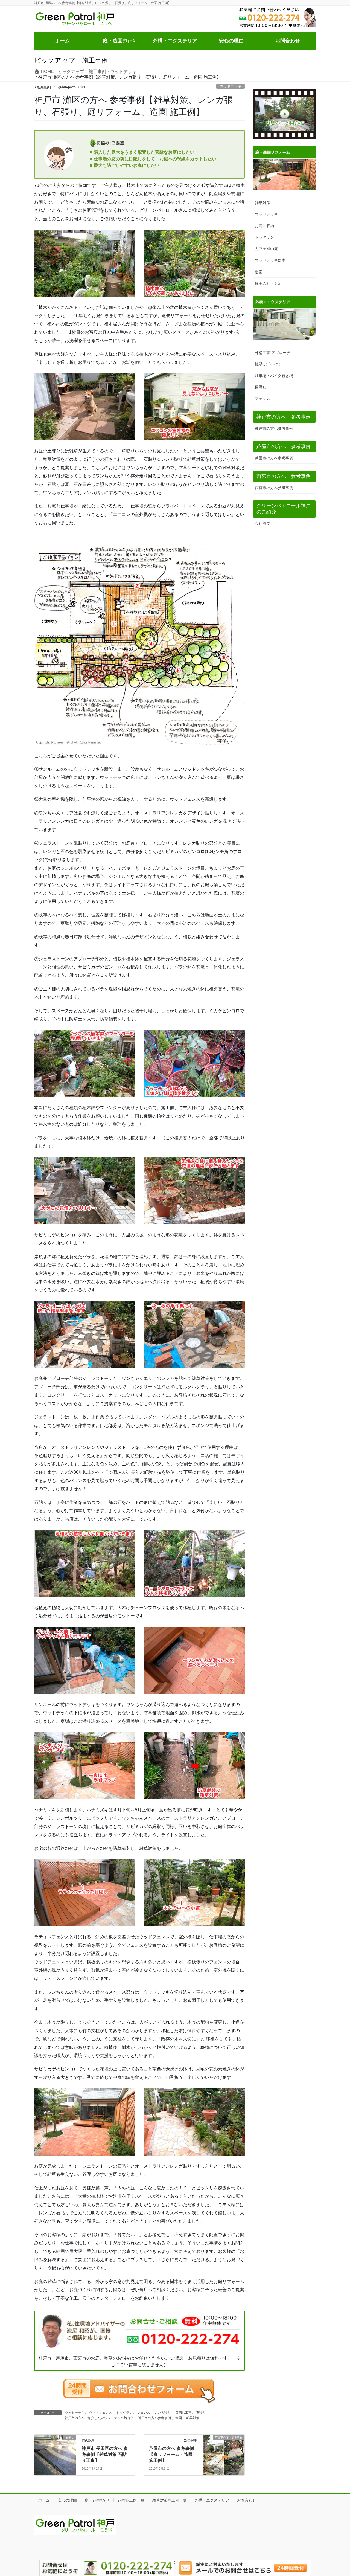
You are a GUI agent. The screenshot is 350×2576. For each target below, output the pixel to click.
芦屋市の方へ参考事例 (274, 458)
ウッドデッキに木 (270, 260)
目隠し (261, 387)
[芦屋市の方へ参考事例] (224, 2442)
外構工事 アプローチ (273, 353)
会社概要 (262, 523)
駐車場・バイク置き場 (274, 376)
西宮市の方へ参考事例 (274, 488)
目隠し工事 (183, 2413)
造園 (179, 2418)
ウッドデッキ (231, 86)
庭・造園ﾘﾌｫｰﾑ (97, 2500)
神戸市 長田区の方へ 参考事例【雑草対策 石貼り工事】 (105, 2455)
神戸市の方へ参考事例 (154, 2418)
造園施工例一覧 (131, 2500)
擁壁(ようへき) (268, 364)
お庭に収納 (264, 226)
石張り (201, 2413)
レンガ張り (163, 2413)
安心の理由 (67, 2500)
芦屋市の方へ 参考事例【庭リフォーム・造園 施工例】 (171, 2455)
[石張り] (55, 2448)
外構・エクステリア (212, 2500)
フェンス (144, 2413)
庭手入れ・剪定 (268, 283)
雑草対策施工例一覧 (170, 2500)
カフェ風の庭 (266, 249)
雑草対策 (193, 2418)
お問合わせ (247, 2500)
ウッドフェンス (100, 2413)
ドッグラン (124, 2413)
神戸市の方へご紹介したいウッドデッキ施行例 (99, 2418)
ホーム (44, 2500)
